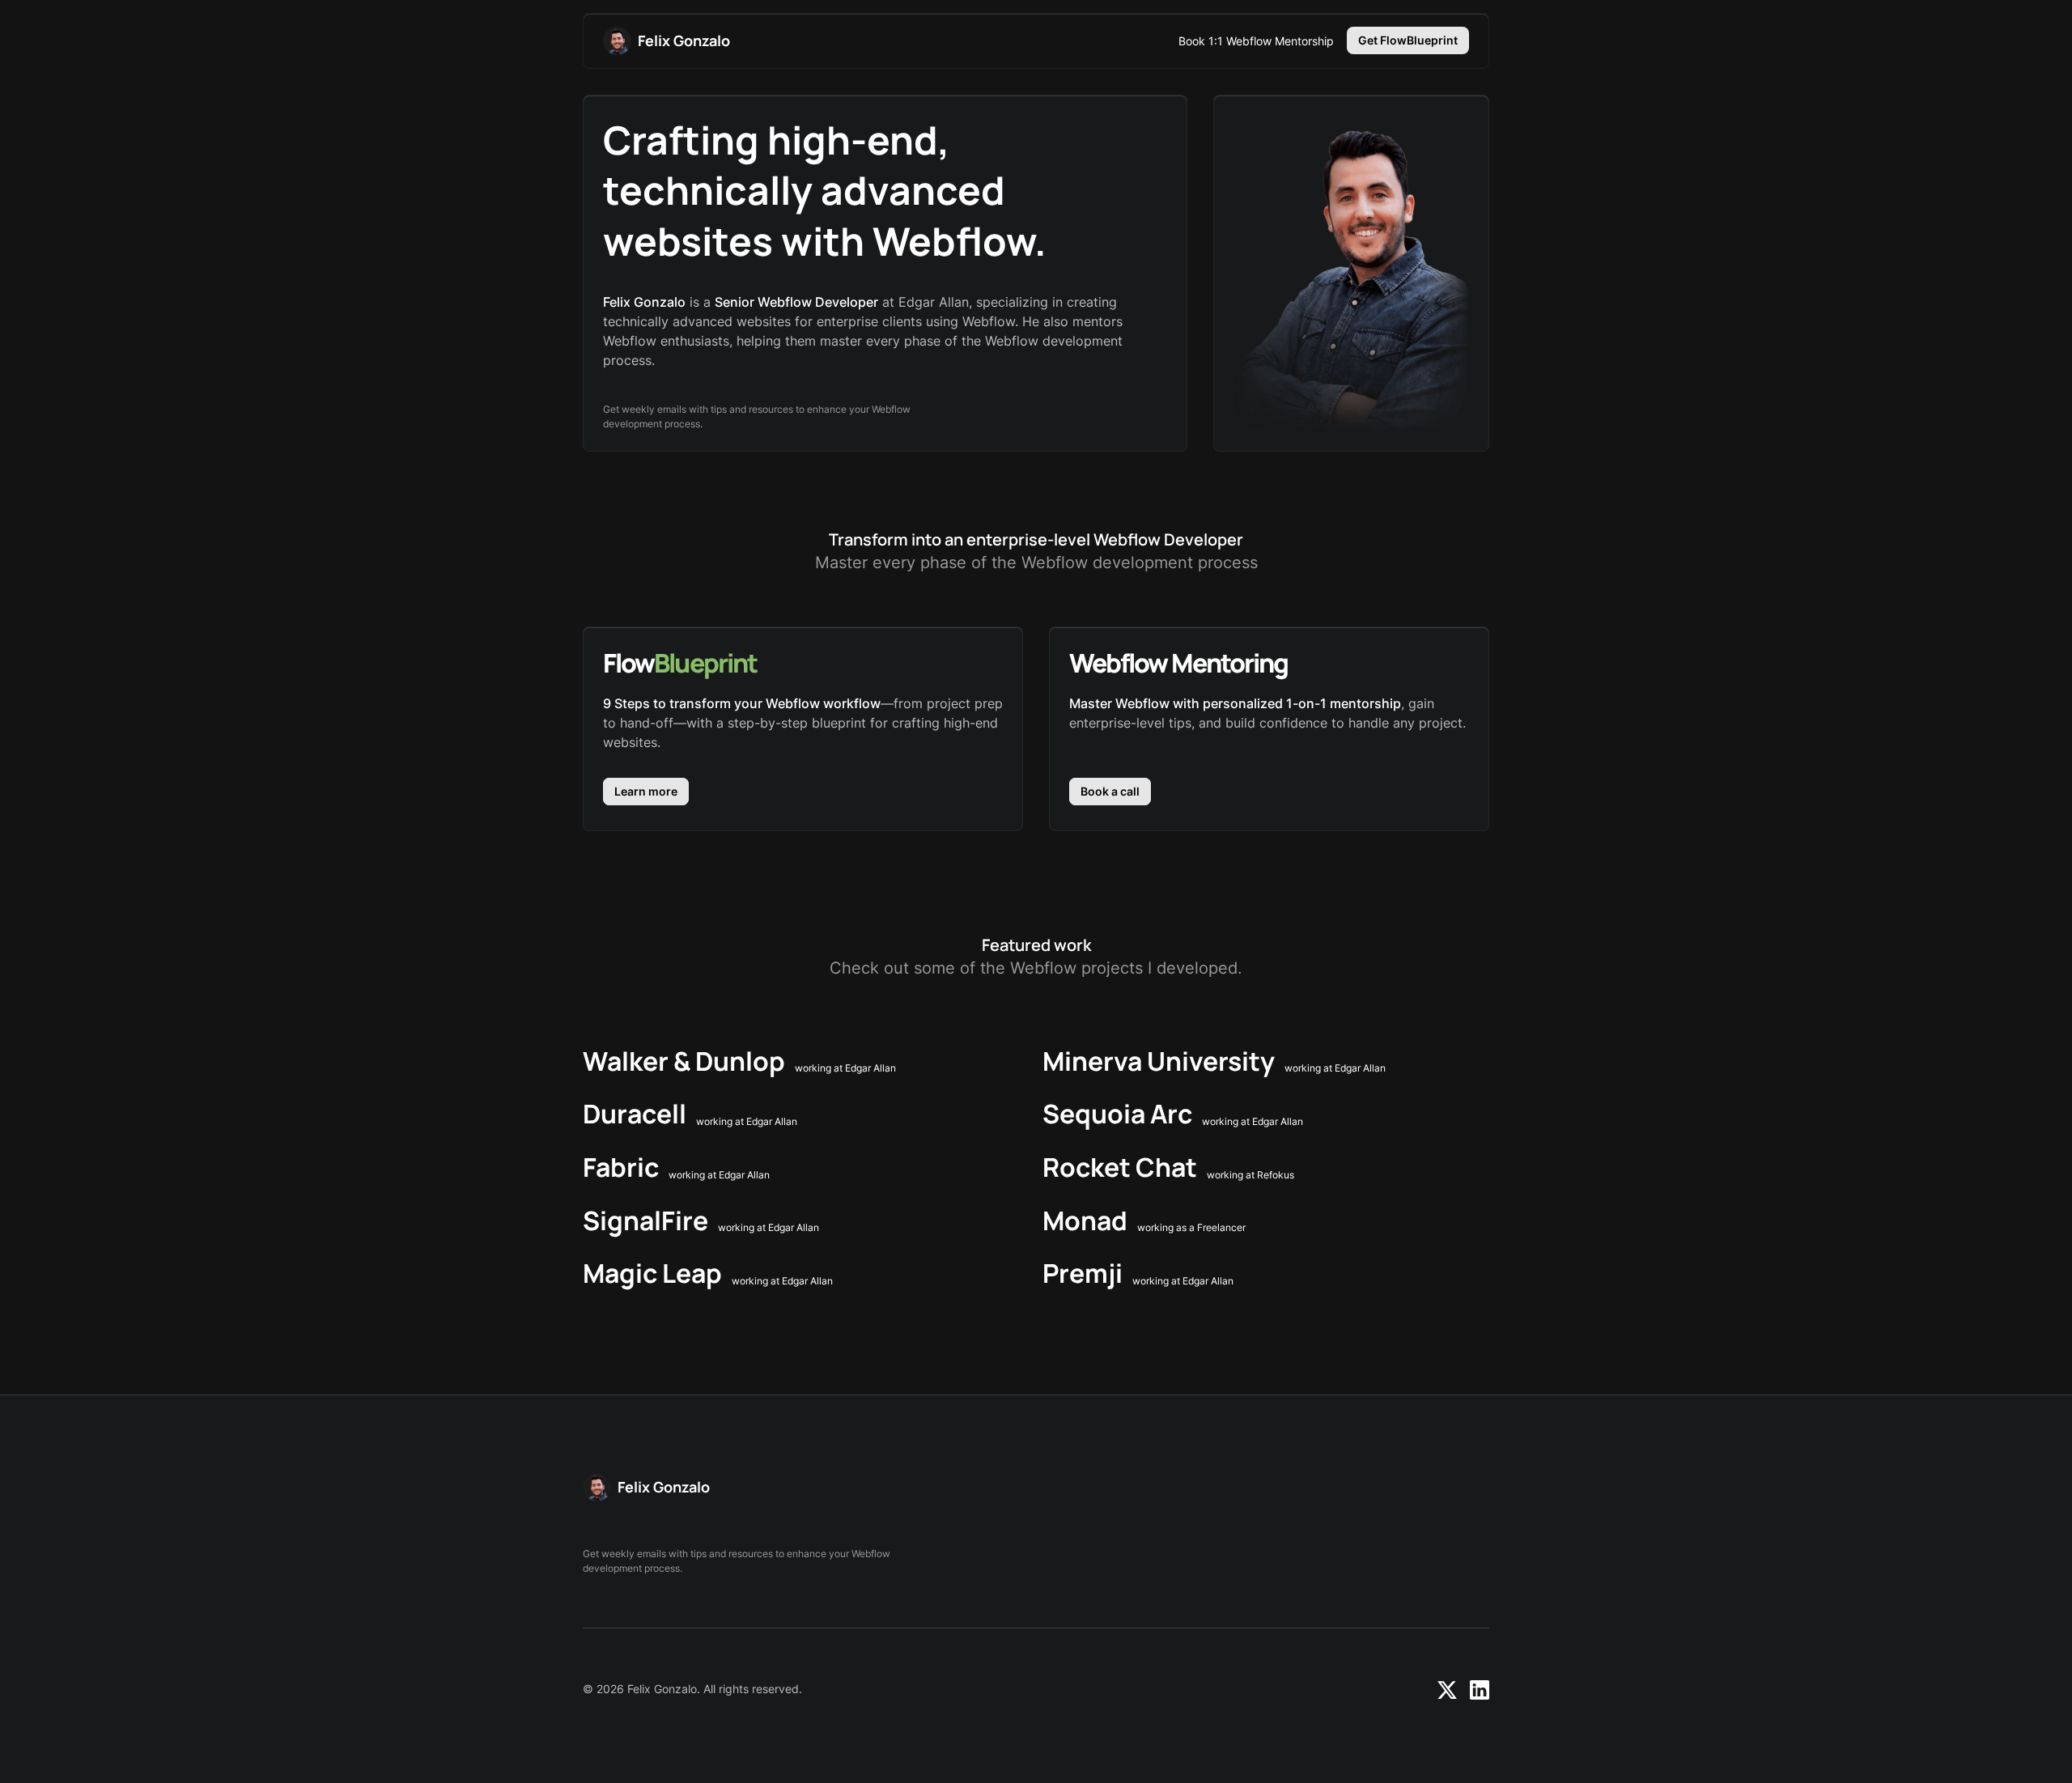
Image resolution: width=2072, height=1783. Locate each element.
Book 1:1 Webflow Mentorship (1256, 41)
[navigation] (667, 41)
